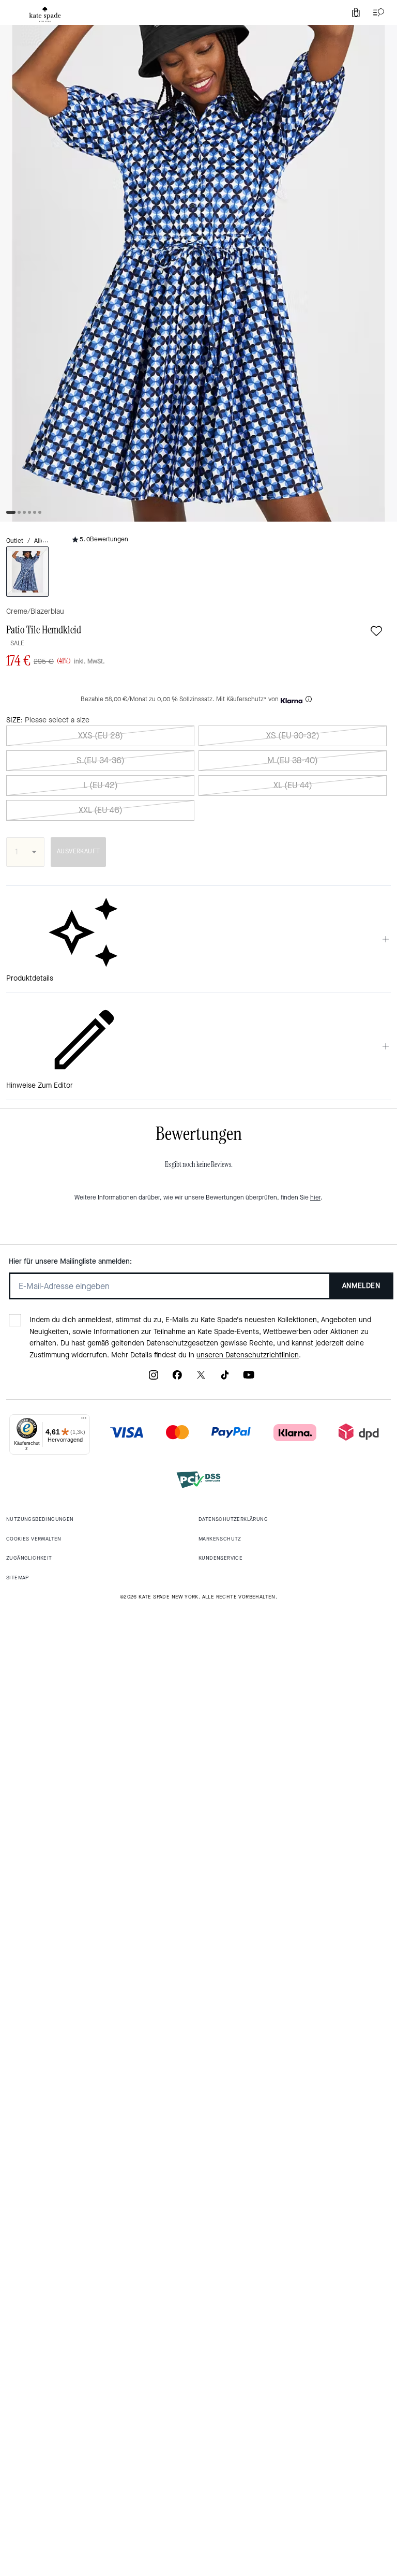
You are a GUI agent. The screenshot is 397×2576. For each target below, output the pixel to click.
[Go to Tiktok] (225, 1378)
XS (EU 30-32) (293, 736)
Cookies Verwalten (34, 1539)
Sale (17, 643)
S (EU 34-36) (101, 760)
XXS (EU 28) (101, 736)
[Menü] (84, 1420)
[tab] (45, 14)
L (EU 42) (101, 785)
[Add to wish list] (376, 631)
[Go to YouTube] (249, 1378)
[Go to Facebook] (177, 1378)
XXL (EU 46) (101, 810)
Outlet (15, 541)
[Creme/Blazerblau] (27, 572)
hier (315, 1197)
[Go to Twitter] (201, 1378)
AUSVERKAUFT (78, 851)
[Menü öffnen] (376, 12)
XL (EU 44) (293, 785)
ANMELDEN (361, 1286)
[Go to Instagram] (154, 1378)
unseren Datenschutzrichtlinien (248, 1355)
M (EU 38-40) (293, 760)
